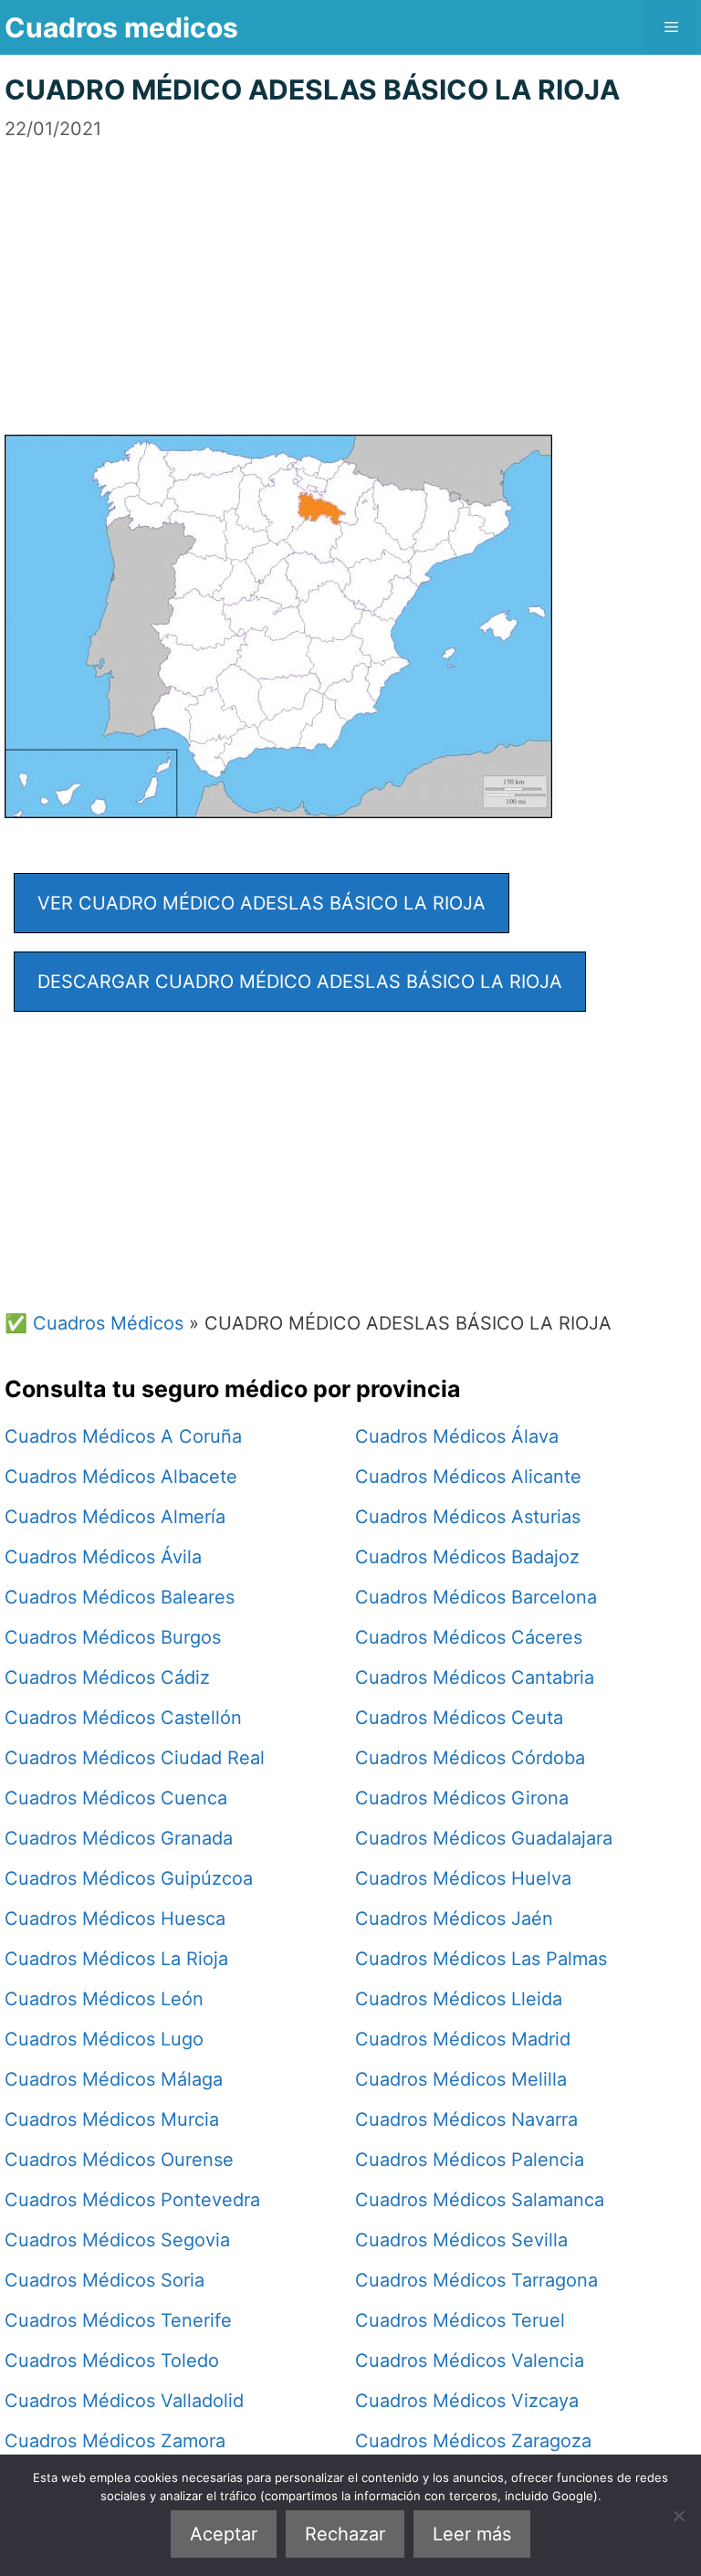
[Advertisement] (350, 270)
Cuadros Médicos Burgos (113, 1637)
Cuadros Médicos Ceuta (459, 1718)
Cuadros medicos (121, 27)
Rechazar (345, 2534)
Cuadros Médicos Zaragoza (473, 2441)
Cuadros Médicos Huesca (115, 1919)
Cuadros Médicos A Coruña (123, 1436)
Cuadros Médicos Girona (462, 1798)
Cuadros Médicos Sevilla (461, 2240)
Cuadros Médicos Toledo (112, 2360)
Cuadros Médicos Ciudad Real (135, 1758)
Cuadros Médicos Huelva (463, 1878)
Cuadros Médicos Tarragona (476, 2280)
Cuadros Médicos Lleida (459, 1999)
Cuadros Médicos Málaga (114, 2079)
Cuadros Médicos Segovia (117, 2240)
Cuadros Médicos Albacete (121, 1477)
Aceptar (224, 2534)
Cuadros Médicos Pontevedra (132, 2200)
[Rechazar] (678, 2516)
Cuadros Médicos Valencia (470, 2360)
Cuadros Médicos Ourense (119, 2160)
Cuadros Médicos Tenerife (118, 2320)
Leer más (472, 2534)
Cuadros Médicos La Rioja (116, 1959)
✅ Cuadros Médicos (94, 1323)
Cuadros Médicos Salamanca (480, 2200)
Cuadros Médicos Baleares (120, 1597)
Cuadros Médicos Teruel (460, 2320)
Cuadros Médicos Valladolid (124, 2401)
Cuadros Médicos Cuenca (116, 1798)
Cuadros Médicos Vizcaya (467, 2401)
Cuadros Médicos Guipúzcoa (129, 1878)
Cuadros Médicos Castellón (123, 1718)
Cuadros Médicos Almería (115, 1517)
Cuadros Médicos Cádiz (107, 1677)
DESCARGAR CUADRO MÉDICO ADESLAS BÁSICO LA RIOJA (300, 982)
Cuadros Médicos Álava (457, 1436)
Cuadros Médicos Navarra (466, 2119)
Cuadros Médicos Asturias (468, 1517)
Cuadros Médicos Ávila (103, 1557)
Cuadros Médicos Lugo (104, 2039)
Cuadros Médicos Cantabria (475, 1677)
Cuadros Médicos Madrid (463, 2039)
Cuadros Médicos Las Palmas (481, 1959)
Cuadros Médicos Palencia (470, 2160)
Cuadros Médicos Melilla (461, 2079)
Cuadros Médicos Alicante (468, 1477)
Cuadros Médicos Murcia (112, 2119)
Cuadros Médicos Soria (105, 2280)
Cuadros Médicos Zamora (115, 2441)
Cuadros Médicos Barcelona (476, 1597)
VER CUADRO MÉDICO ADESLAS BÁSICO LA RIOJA (262, 903)
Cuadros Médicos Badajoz (467, 1557)
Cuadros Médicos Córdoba (470, 1758)
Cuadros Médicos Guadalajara (484, 1838)
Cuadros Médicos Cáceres (469, 1637)
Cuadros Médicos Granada (119, 1838)
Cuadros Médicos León (104, 1999)
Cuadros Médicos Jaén (454, 1919)
